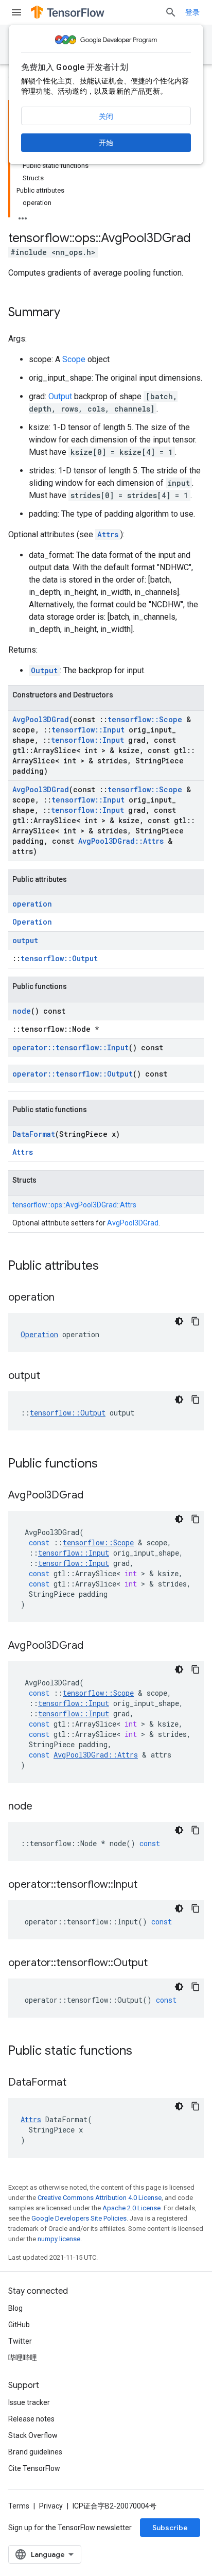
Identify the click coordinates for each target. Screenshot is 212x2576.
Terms (19, 2506)
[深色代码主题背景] (179, 1321)
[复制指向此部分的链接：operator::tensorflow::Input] (148, 1885)
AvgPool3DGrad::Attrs (121, 841)
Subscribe (170, 2528)
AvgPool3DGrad (41, 719)
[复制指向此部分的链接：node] (43, 1807)
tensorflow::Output (59, 958)
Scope (74, 359)
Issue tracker (29, 2402)
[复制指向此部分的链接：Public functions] (108, 1464)
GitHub (19, 2325)
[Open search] (171, 12)
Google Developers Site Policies (79, 2218)
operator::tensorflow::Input (70, 1047)
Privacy (51, 2506)
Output (60, 396)
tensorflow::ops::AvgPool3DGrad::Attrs (74, 1205)
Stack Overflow (33, 2435)
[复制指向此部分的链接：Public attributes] (109, 1267)
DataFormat (34, 1134)
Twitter (20, 2341)
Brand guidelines (35, 2452)
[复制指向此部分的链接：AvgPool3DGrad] (94, 1496)
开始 (106, 143)
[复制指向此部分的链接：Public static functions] (143, 2052)
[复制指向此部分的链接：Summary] (70, 313)
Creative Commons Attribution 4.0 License (100, 2198)
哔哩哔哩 (23, 2358)
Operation (32, 922)
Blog (15, 2308)
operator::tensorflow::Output (73, 1074)
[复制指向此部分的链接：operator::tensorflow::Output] (158, 1964)
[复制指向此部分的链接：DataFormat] (77, 2083)
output (25, 940)
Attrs (108, 534)
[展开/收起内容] (23, 215)
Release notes (31, 2419)
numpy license (59, 2239)
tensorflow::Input (88, 730)
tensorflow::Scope (145, 719)
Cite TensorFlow (34, 2468)
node (22, 1011)
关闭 (106, 116)
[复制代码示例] (196, 1321)
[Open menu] (16, 12)
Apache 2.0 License (131, 2208)
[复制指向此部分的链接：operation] (65, 1298)
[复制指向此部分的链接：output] (50, 1376)
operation (32, 904)
